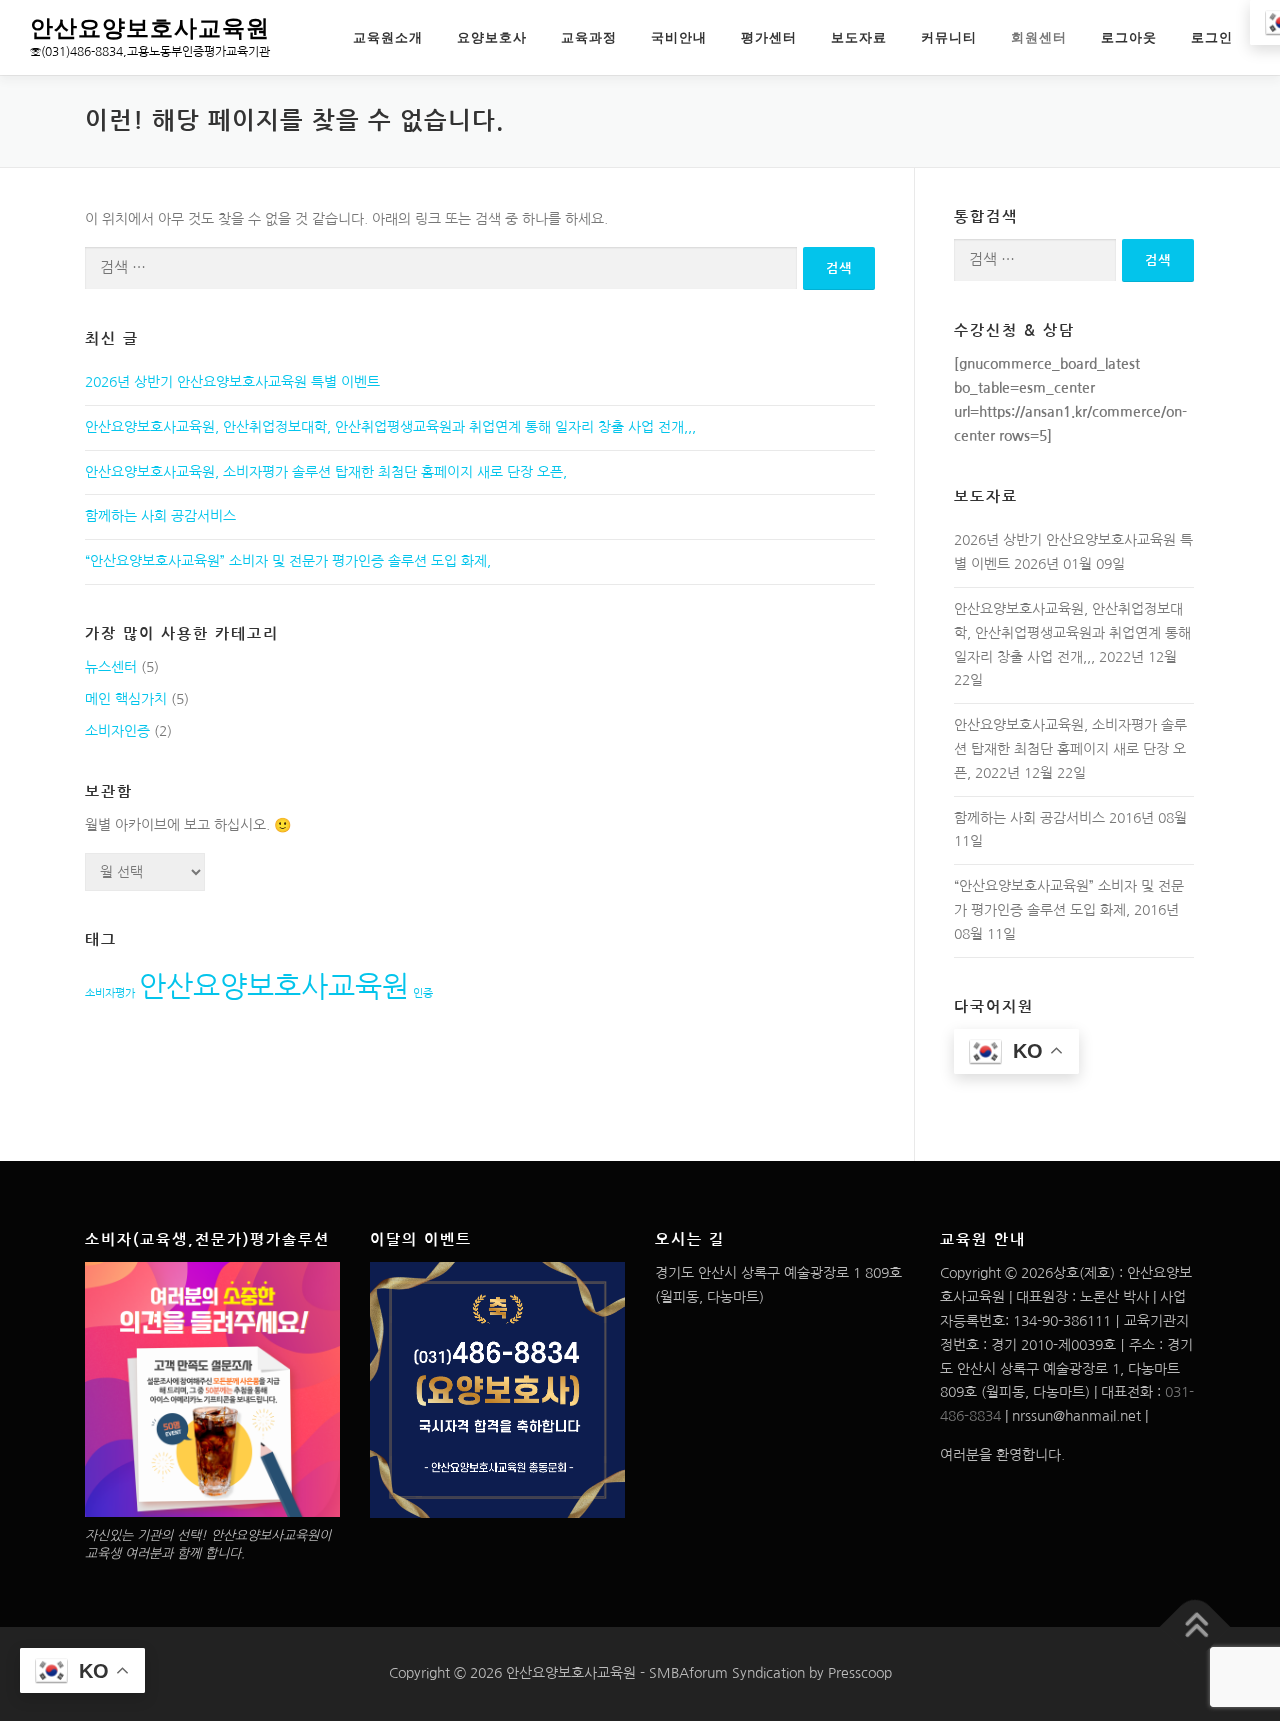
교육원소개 (388, 37)
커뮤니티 (949, 37)
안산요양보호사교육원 (150, 29)
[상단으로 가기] (1195, 1627)
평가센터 (769, 37)
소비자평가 (110, 993)
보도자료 (859, 37)
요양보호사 (492, 37)
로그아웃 (1129, 37)
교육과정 (589, 37)
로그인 (1212, 37)
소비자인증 (117, 731)
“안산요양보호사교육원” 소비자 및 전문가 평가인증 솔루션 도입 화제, (288, 561)
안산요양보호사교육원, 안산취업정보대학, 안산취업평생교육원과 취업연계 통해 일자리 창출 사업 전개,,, (390, 427)
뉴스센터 (111, 667)
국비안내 (679, 37)
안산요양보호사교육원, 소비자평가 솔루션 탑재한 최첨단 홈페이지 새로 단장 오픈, (326, 472)
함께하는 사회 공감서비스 (160, 516)
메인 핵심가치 (126, 699)
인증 (423, 993)
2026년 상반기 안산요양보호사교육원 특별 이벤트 (232, 382)
